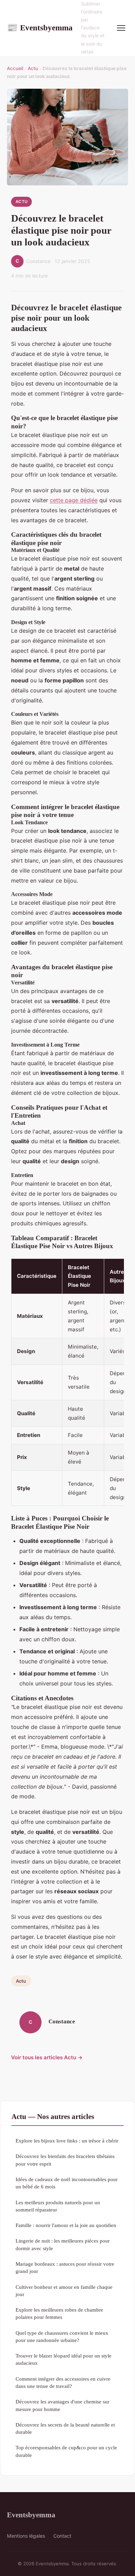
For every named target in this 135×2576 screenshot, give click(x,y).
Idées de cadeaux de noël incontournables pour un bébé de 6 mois (67, 2183)
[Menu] (121, 28)
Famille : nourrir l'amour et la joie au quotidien (66, 2225)
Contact (62, 2536)
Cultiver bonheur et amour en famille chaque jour (64, 2291)
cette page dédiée (74, 500)
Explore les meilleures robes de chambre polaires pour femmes (59, 2313)
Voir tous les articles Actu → (47, 2057)
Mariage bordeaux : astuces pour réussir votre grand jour (65, 2267)
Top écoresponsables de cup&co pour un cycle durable (66, 2451)
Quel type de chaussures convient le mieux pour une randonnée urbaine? (62, 2336)
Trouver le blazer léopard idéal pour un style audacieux (64, 2359)
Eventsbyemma (40, 28)
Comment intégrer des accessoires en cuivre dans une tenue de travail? (63, 2382)
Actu (33, 68)
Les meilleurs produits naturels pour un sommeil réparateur (58, 2206)
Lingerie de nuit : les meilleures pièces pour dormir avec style (63, 2244)
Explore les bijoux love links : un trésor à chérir (67, 2141)
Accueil (15, 68)
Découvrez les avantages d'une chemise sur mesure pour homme (62, 2405)
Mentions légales (26, 2536)
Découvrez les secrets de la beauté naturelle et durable (65, 2428)
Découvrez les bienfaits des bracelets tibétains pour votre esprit (65, 2160)
